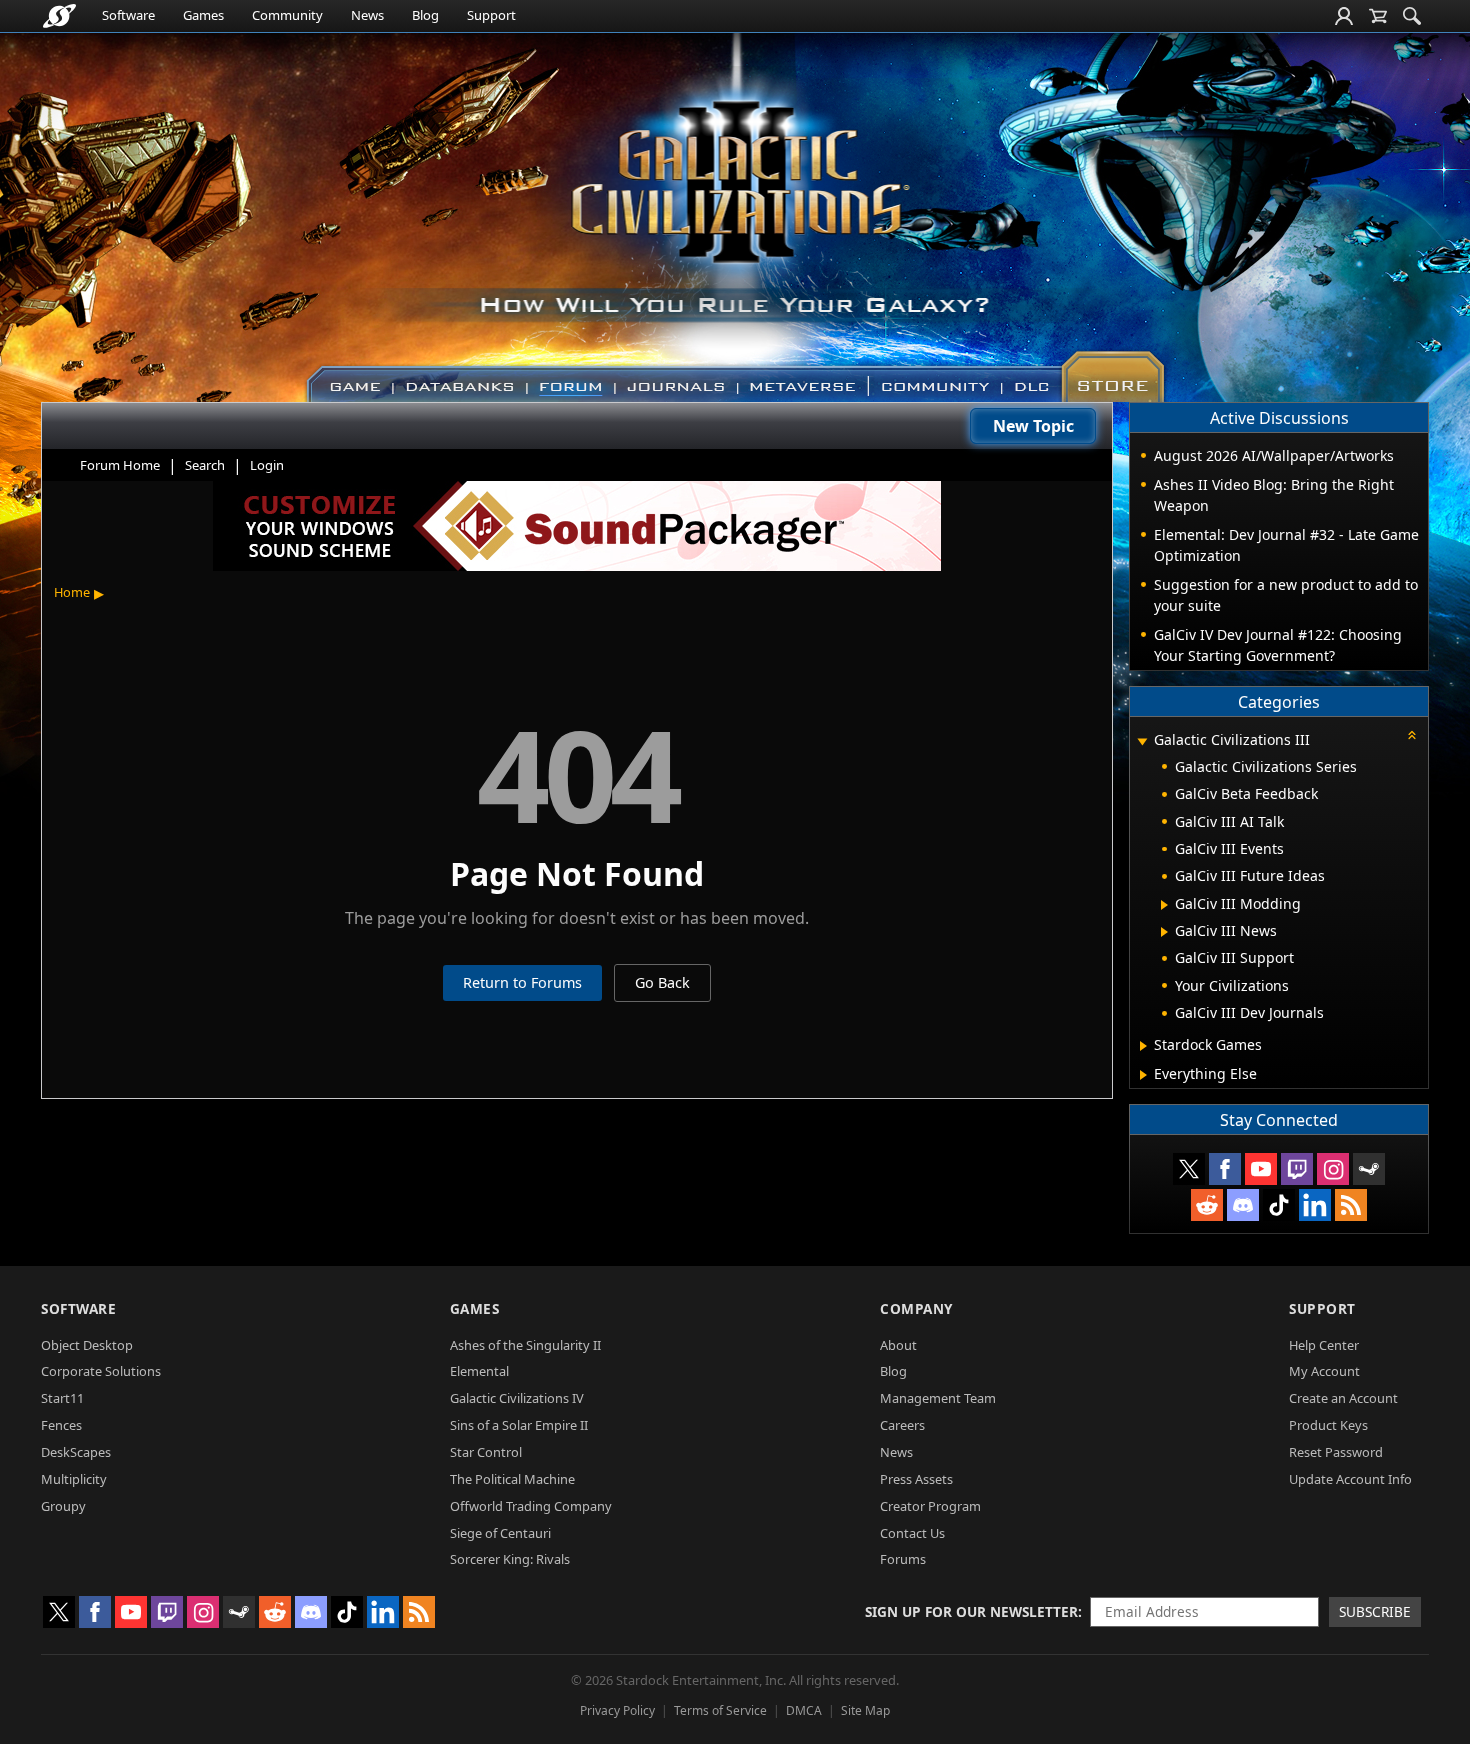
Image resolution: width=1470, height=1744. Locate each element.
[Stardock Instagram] (1333, 1169)
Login (267, 465)
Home (72, 592)
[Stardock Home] (59, 16)
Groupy (63, 1506)
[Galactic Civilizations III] (735, 208)
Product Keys (1328, 1425)
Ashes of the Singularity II (525, 1345)
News (367, 15)
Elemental (479, 1371)
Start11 (62, 1398)
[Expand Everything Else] (1143, 1075)
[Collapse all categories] (1412, 735)
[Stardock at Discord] (1243, 1205)
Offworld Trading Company (531, 1506)
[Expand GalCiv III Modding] (1164, 905)
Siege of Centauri (500, 1533)
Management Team (938, 1398)
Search (205, 465)
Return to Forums (522, 982)
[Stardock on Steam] (1369, 1169)
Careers (902, 1425)
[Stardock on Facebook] (1225, 1169)
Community (287, 15)
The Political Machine (512, 1479)
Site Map (865, 1710)
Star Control (486, 1452)
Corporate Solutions (101, 1371)
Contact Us (912, 1533)
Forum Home (120, 465)
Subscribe (1375, 1611)
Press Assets (916, 1479)
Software (128, 15)
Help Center (1324, 1345)
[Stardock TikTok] (1279, 1205)
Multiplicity (74, 1479)
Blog (425, 15)
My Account (1324, 1371)
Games (203, 15)
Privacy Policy (617, 1710)
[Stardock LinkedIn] (1315, 1205)
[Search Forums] (1412, 16)
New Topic (1033, 426)
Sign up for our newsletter (971, 1611)
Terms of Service (720, 1710)
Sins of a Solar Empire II (519, 1425)
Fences (61, 1425)
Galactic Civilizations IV (517, 1398)
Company (916, 1308)
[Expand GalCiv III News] (1164, 932)
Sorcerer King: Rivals (510, 1559)
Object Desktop (87, 1345)
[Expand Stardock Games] (1143, 1046)
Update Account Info (1350, 1479)
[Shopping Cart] (1378, 16)
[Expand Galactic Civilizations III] (1142, 741)
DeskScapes (76, 1452)
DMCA (804, 1710)
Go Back (662, 982)
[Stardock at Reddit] (1207, 1205)
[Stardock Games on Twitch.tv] (1297, 1169)
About (898, 1345)
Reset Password (1336, 1452)
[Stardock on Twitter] (1189, 1169)
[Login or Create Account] (1344, 16)
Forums (903, 1559)
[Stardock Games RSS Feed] (1351, 1205)
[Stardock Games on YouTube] (1261, 1169)
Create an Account (1343, 1398)
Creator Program (930, 1506)
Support (491, 15)
